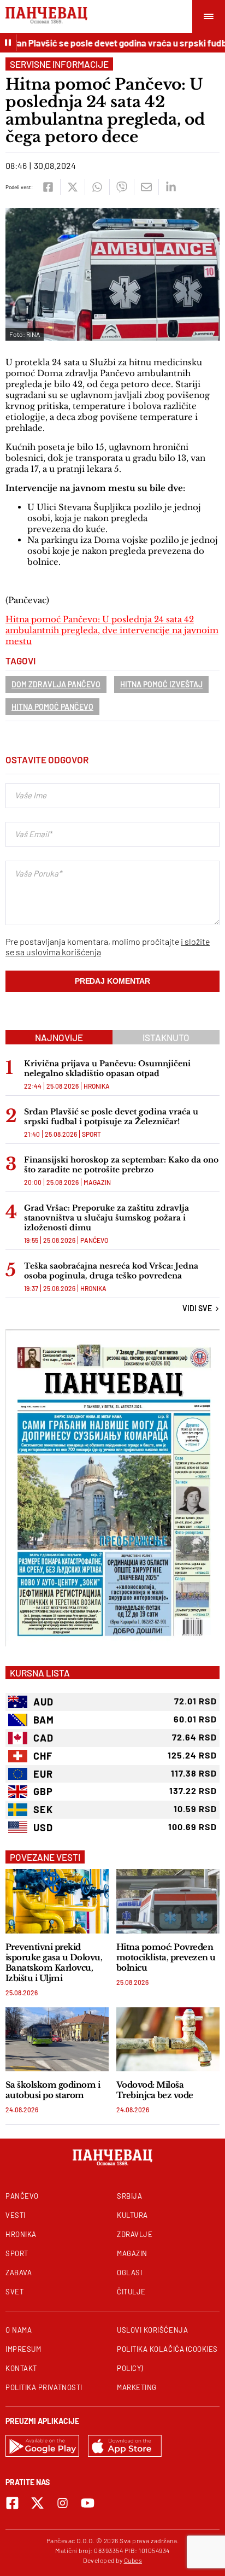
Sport (91, 1134)
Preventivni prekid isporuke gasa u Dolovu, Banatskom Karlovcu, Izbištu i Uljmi (54, 1962)
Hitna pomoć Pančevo (52, 707)
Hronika (97, 1086)
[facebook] (48, 187)
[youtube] (88, 2503)
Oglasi (129, 2273)
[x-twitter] (37, 2503)
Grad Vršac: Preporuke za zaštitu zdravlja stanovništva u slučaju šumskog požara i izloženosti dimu (106, 1218)
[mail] (146, 187)
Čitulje (131, 2292)
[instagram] (63, 2503)
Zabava (19, 2273)
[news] (57, 1901)
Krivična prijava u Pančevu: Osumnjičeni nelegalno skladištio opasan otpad (107, 1068)
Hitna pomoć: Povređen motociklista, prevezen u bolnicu (166, 1957)
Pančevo (94, 1240)
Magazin (97, 1182)
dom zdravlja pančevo (56, 684)
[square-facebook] (12, 2503)
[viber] (122, 187)
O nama (19, 2330)
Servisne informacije (59, 64)
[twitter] (72, 187)
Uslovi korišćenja (152, 2330)
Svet (14, 2292)
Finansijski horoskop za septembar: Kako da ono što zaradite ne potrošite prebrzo (121, 1165)
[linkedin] (171, 187)
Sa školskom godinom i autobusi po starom (53, 2090)
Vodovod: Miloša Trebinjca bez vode (155, 2090)
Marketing (137, 2387)
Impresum (23, 2349)
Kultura (132, 2215)
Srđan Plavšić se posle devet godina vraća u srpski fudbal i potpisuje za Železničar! (111, 1117)
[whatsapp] (97, 187)
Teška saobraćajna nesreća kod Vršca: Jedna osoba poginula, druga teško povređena (111, 1271)
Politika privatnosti (44, 2387)
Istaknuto (166, 1037)
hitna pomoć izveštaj (161, 684)
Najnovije (59, 1037)
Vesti (16, 2215)
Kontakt (21, 2368)
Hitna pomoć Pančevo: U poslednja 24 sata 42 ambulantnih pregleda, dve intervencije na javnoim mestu (112, 630)
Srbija (129, 2196)
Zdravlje (135, 2234)
